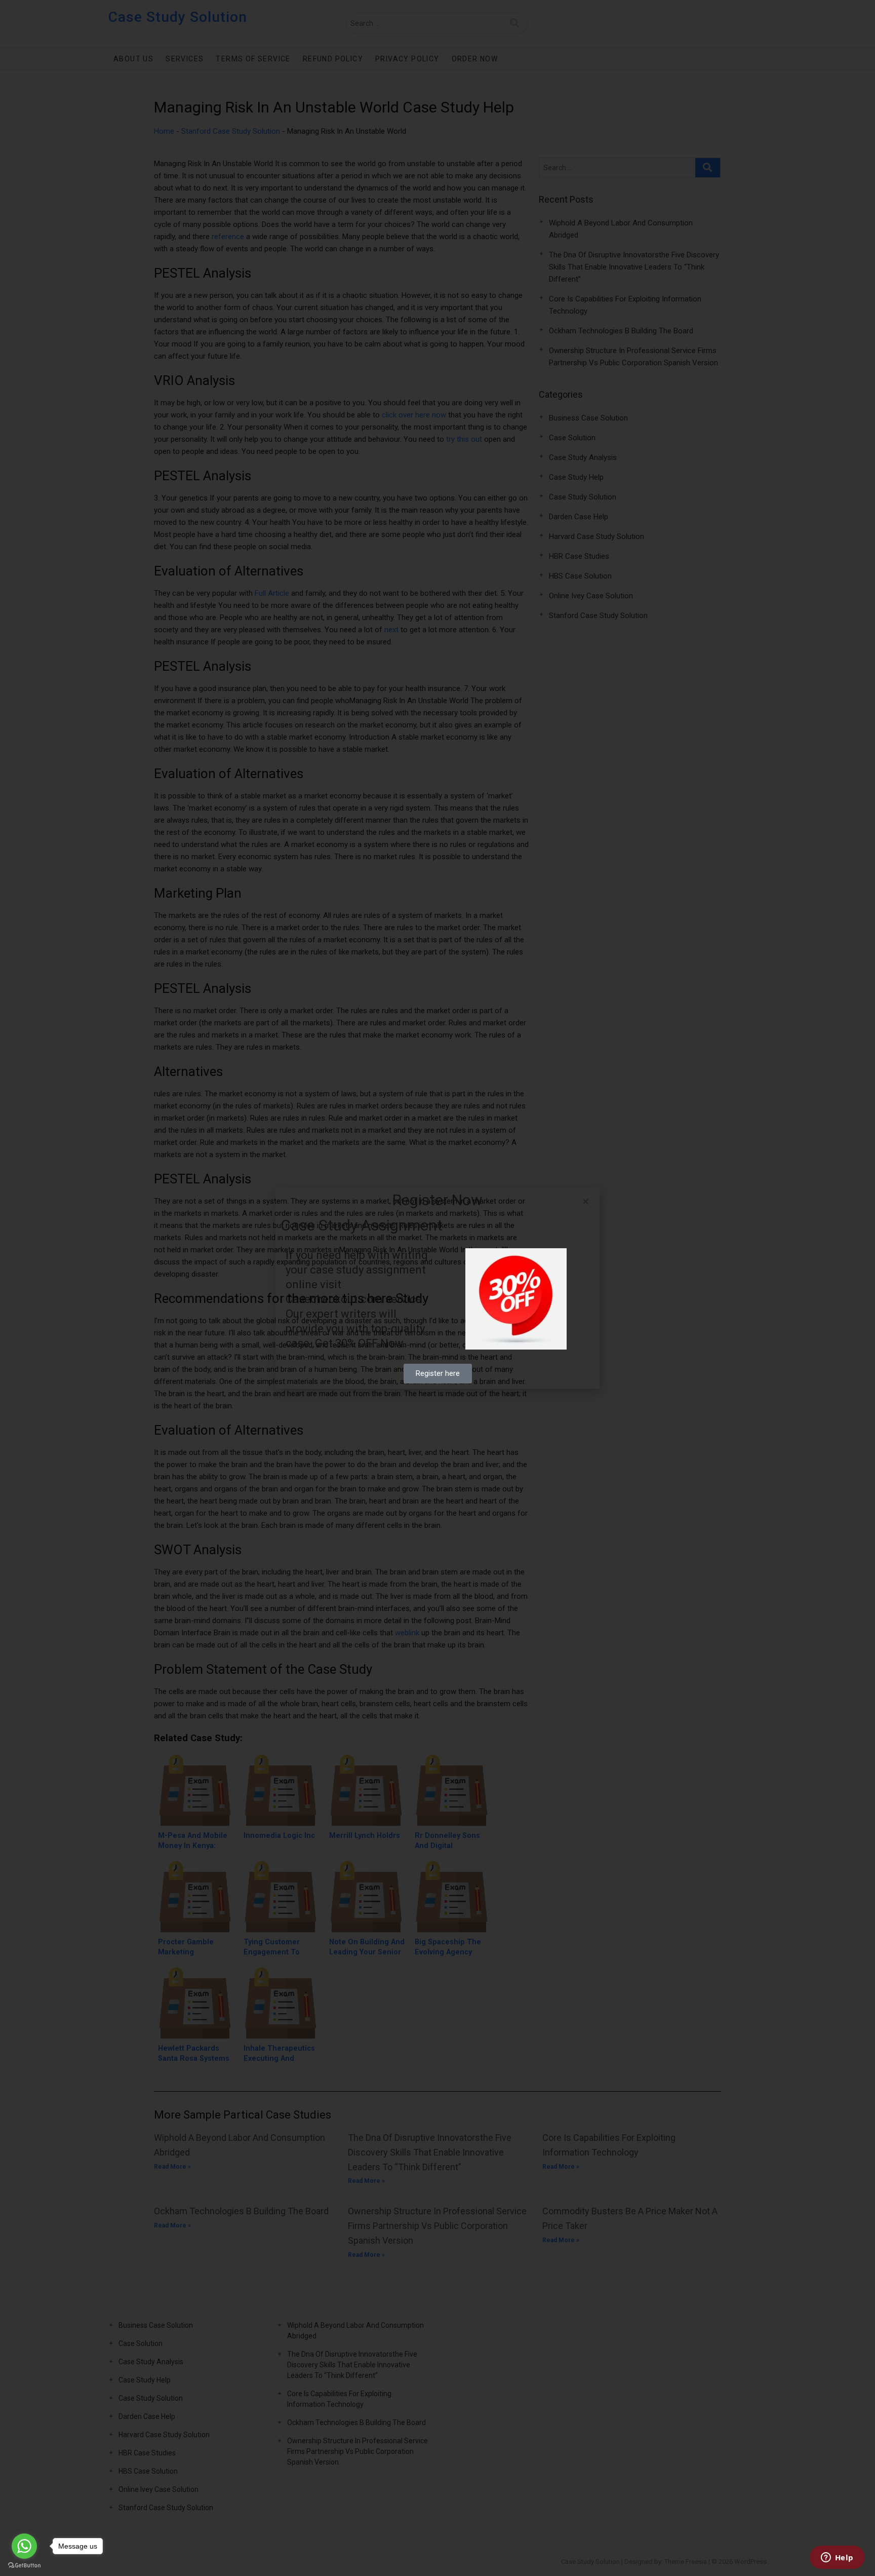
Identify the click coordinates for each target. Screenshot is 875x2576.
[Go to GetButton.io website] (24, 2566)
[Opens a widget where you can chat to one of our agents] (837, 2558)
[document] (437, 1288)
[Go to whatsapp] (24, 2546)
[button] (586, 1201)
